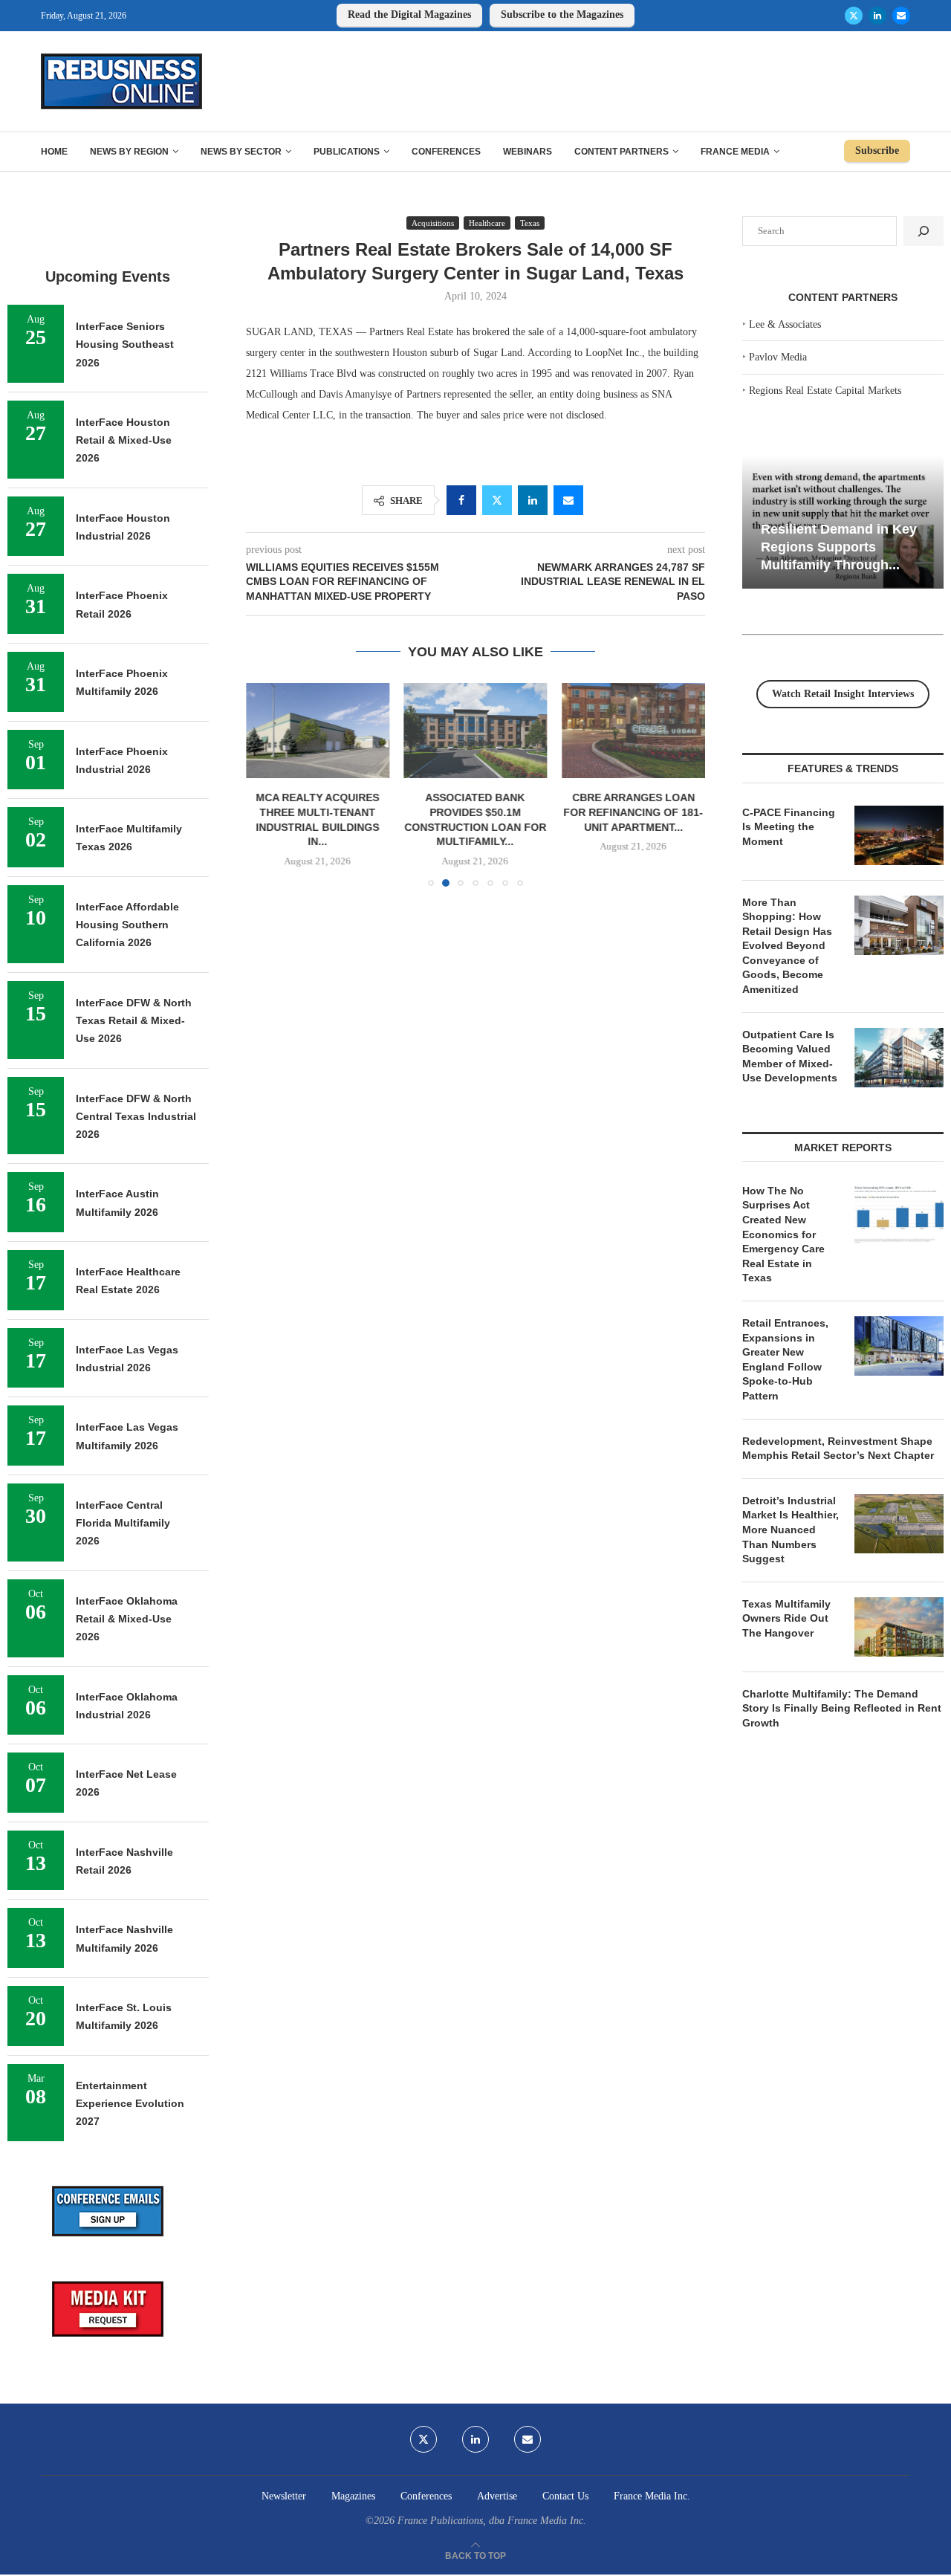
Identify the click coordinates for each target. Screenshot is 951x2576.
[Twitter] (854, 16)
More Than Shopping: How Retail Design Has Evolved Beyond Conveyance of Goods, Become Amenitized (787, 946)
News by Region (129, 152)
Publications (347, 152)
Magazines (353, 2496)
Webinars (528, 152)
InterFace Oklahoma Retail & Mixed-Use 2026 (127, 1619)
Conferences (446, 152)
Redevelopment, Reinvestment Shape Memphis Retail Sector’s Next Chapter (838, 1449)
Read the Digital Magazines (409, 14)
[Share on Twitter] (497, 500)
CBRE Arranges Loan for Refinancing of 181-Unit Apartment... (634, 812)
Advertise (497, 2496)
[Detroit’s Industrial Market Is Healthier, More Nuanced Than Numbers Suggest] (899, 1524)
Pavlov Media (778, 357)
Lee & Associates (785, 324)
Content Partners (621, 152)
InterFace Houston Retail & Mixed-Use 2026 (124, 440)
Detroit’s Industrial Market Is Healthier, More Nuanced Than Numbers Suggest (791, 1530)
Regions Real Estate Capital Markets (825, 391)
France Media (735, 152)
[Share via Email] (568, 500)
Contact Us (565, 2496)
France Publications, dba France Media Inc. (492, 2521)
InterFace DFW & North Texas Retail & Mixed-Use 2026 (134, 1021)
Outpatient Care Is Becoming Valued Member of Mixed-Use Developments (790, 1056)
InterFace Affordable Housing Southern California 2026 (127, 925)
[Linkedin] (877, 16)
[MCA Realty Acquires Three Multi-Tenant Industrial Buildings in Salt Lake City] (318, 731)
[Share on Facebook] (461, 500)
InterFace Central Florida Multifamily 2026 (123, 1523)
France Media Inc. (652, 2496)
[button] (266, 784)
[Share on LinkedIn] (533, 500)
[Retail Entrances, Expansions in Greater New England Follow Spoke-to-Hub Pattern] (899, 1346)
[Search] (924, 231)
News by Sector (241, 152)
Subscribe (877, 151)
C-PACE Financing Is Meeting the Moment (789, 827)
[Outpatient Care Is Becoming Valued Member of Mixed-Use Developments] (899, 1058)
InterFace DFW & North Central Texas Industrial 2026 (136, 1117)
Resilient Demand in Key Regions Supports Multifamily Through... (839, 547)
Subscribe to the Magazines (562, 14)
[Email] (901, 16)
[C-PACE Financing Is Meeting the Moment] (899, 835)
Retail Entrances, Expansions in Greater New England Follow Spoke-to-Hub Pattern (785, 1359)
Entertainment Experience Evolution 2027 (130, 2104)
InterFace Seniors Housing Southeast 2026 (125, 344)
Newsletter (284, 2496)
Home (54, 152)
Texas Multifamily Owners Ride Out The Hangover (786, 1618)
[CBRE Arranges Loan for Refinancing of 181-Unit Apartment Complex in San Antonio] (633, 731)
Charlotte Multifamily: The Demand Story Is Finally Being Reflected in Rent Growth (842, 1708)
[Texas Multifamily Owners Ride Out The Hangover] (899, 1627)
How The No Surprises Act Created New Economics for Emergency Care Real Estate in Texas (783, 1234)
